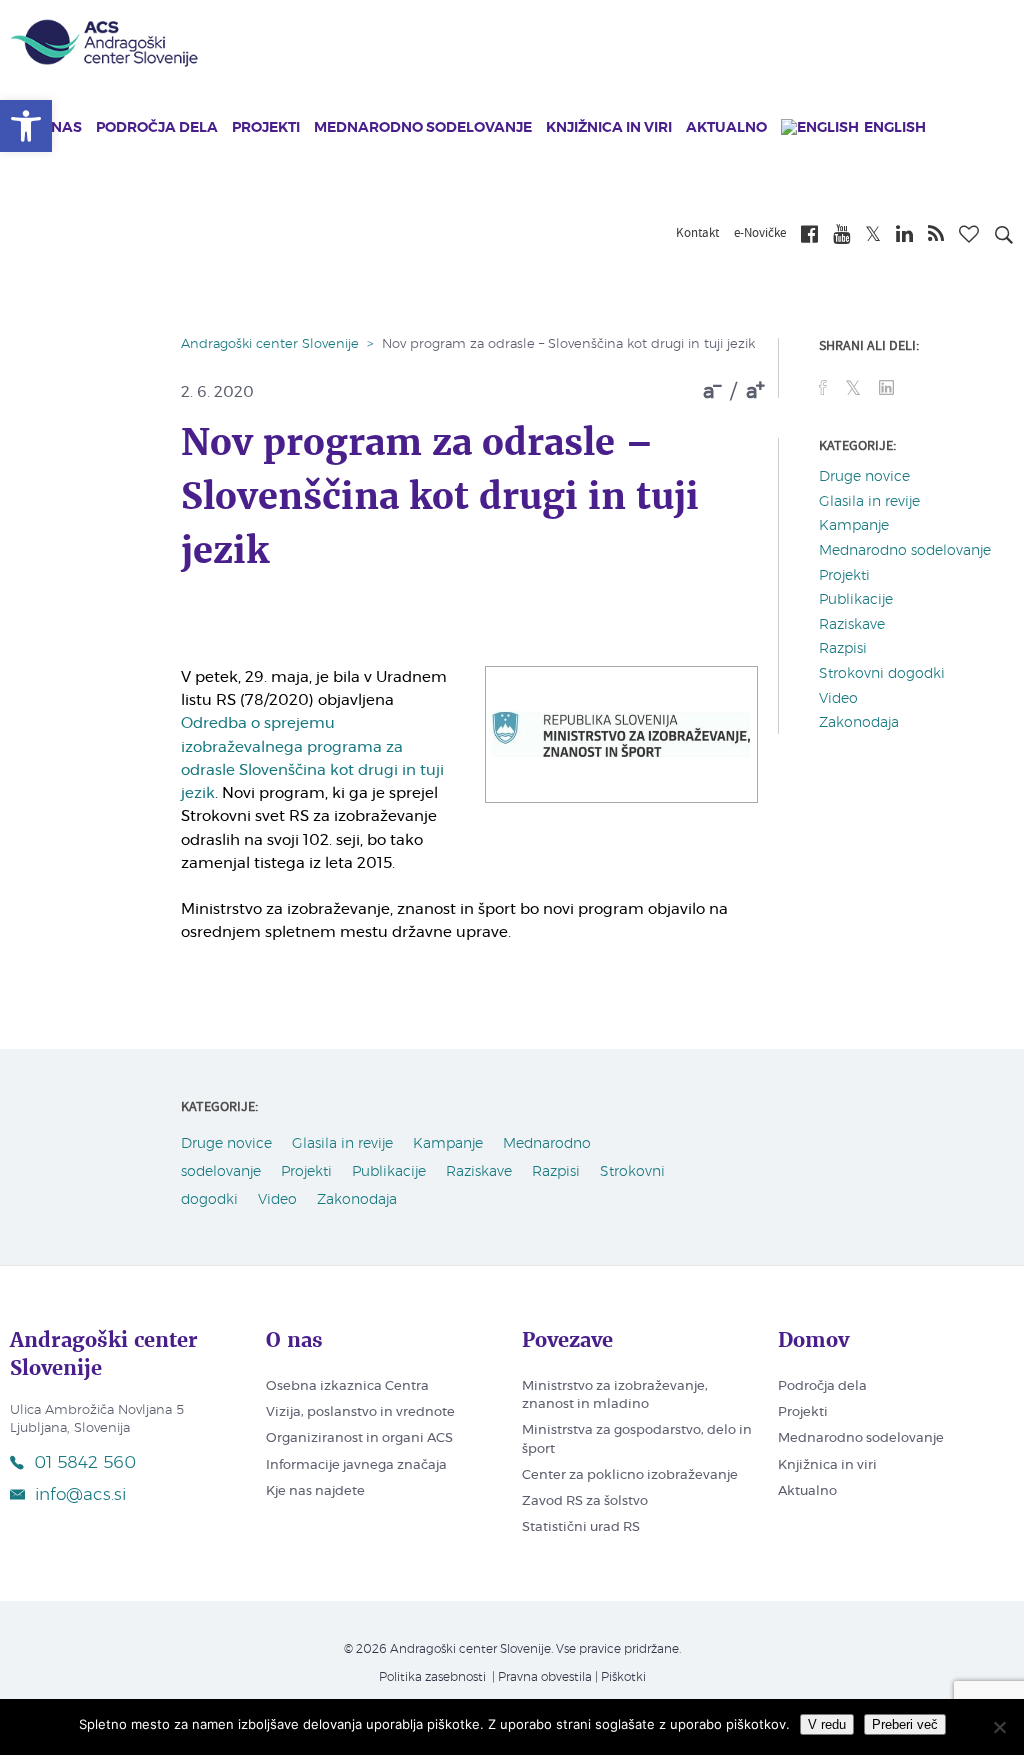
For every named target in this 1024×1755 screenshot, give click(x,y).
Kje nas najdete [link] (315, 1491)
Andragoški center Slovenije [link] (270, 344)
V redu (827, 1724)
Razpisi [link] (843, 649)
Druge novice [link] (864, 477)
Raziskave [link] (852, 625)
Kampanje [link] (854, 526)
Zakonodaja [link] (859, 723)
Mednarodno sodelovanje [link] (423, 128)
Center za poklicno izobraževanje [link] (630, 1475)
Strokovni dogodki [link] (882, 674)
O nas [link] (59, 128)
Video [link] (838, 699)
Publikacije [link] (856, 600)
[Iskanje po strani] (1004, 238)
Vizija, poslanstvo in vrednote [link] (360, 1412)
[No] (999, 1727)
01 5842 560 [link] (85, 1462)
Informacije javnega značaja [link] (356, 1465)
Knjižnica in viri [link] (609, 128)
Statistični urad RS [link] (581, 1527)
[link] (26, 126)
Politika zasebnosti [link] (432, 1677)
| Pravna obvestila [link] (540, 1677)
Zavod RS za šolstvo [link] (585, 1501)
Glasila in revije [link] (869, 502)
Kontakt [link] (697, 234)
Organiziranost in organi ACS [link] (359, 1438)
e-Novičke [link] (760, 234)
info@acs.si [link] (80, 1494)
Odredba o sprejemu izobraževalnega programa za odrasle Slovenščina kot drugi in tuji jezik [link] (312, 758)
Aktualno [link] (726, 128)
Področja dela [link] (157, 128)
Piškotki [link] (623, 1677)
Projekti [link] (266, 128)
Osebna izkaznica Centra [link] (347, 1386)
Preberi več (905, 1724)
